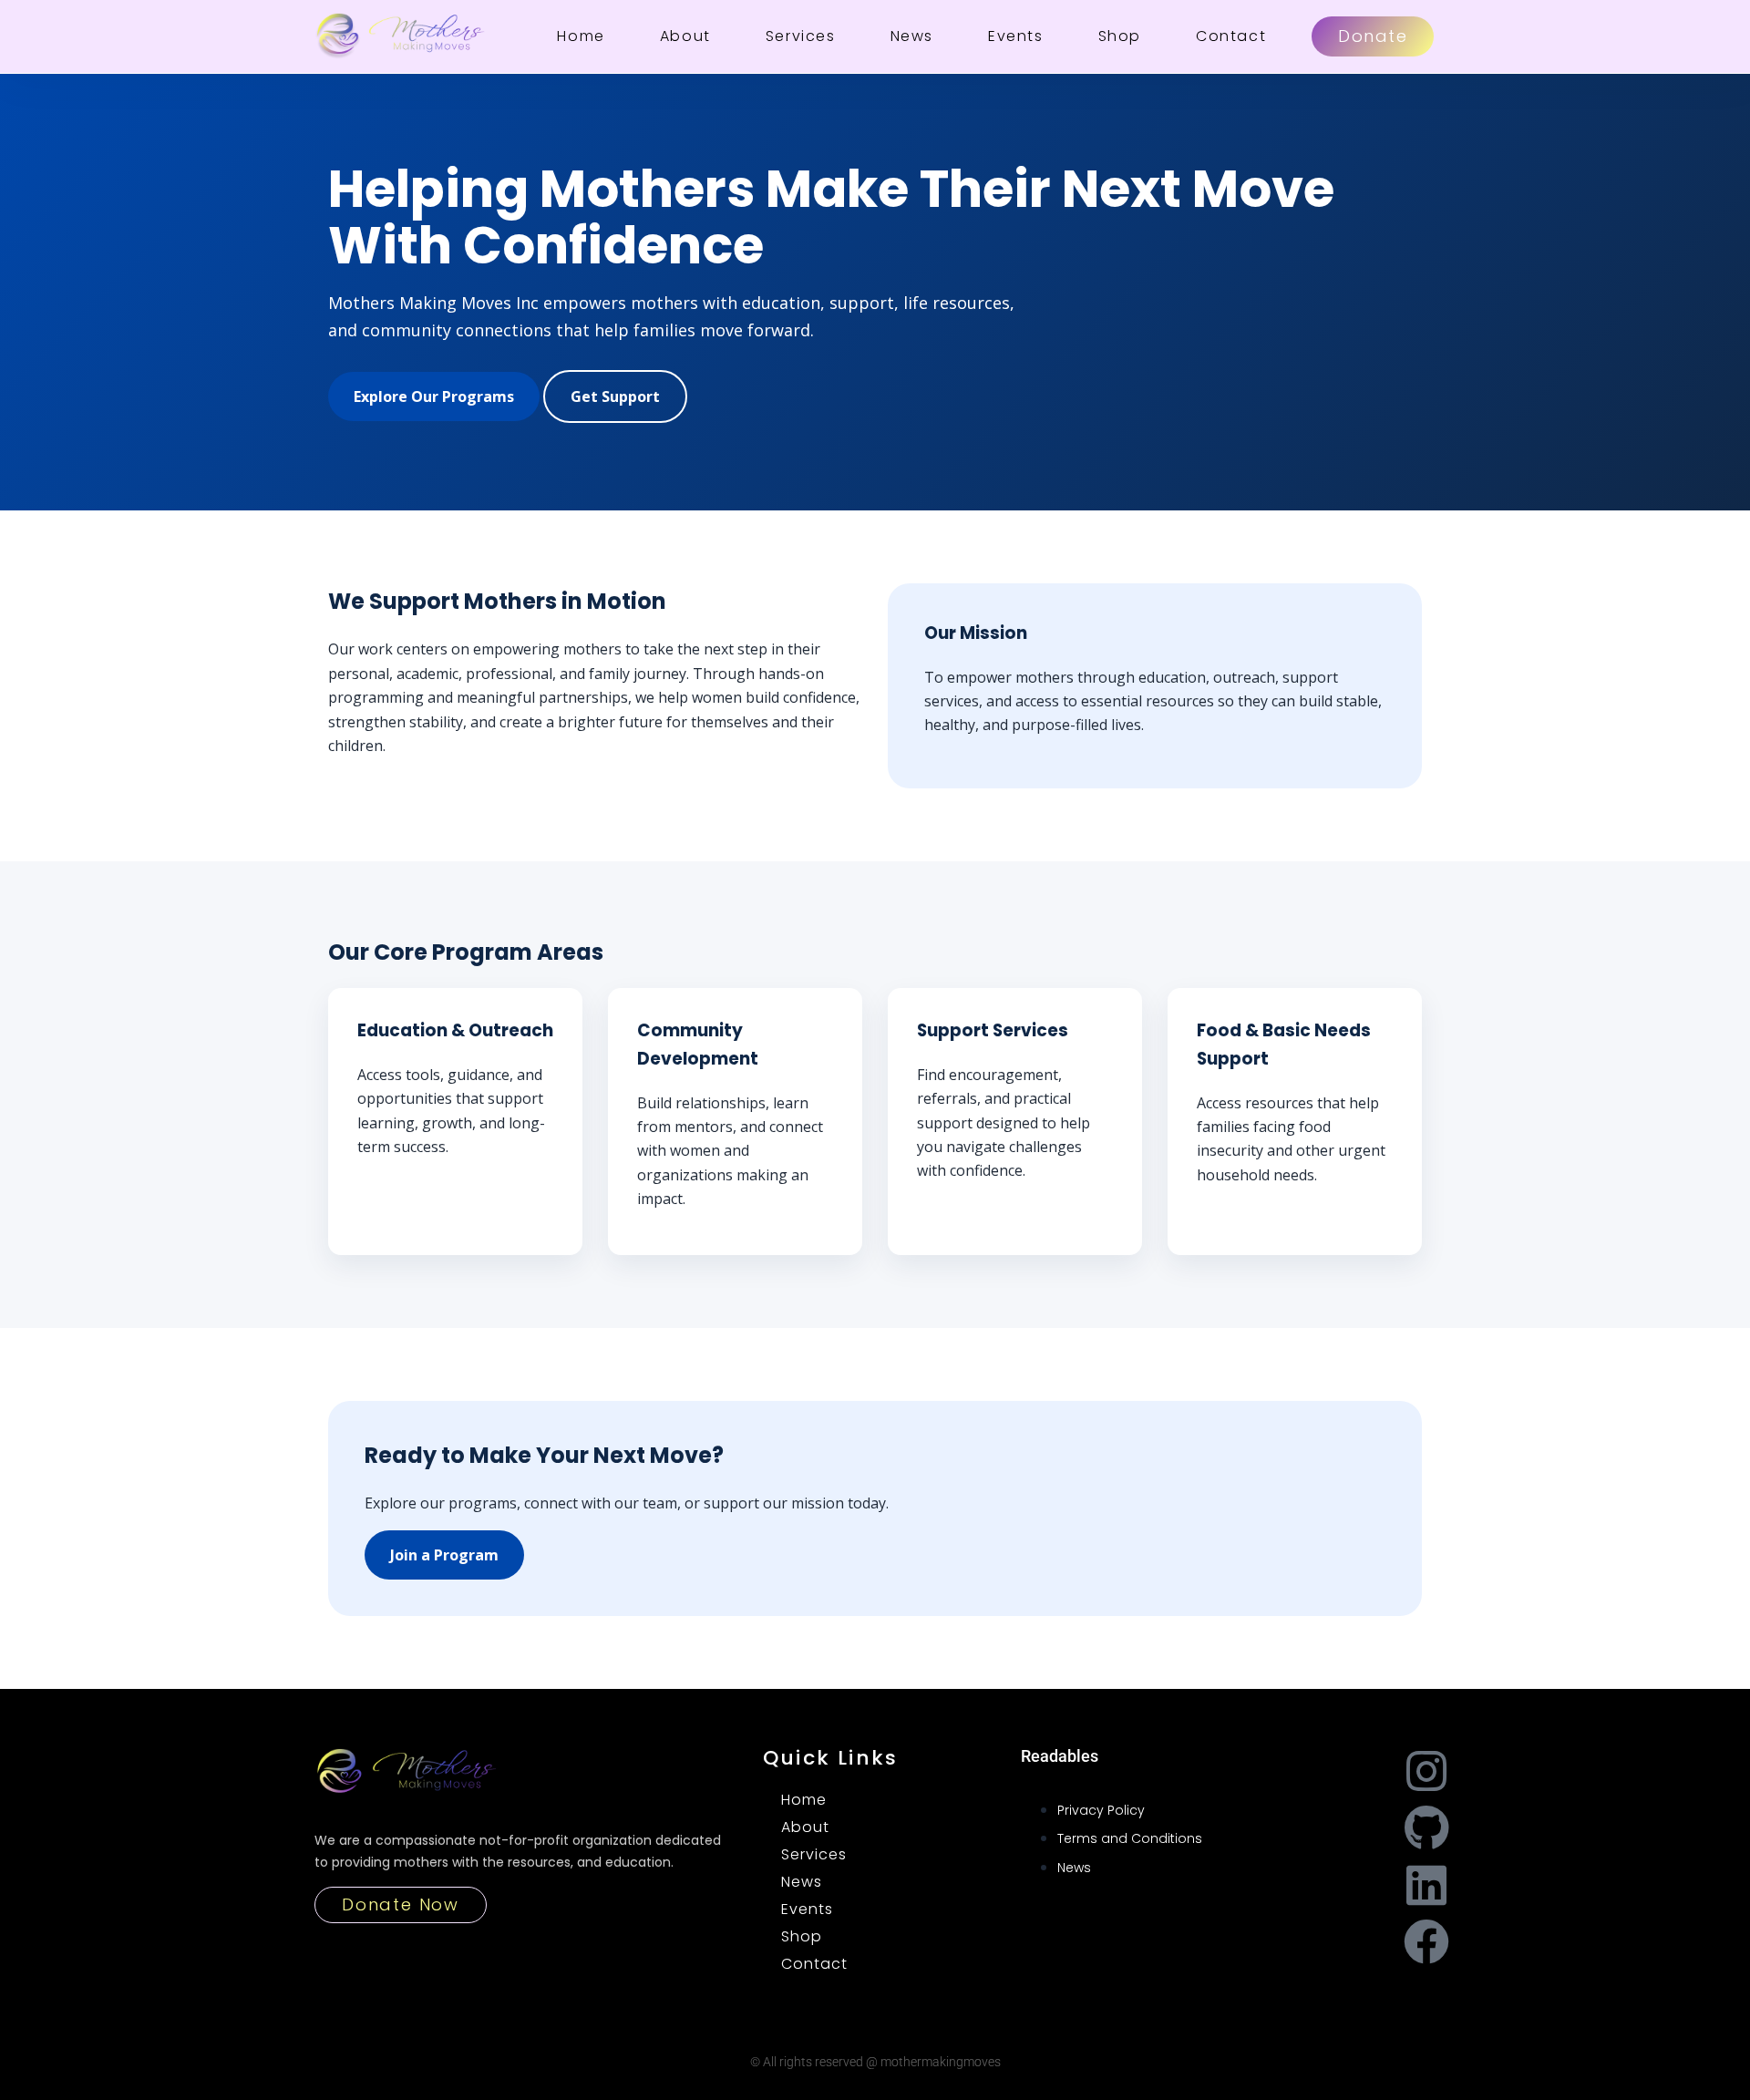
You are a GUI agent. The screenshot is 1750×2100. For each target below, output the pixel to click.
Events (1016, 36)
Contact (1231, 36)
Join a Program (444, 1555)
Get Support (615, 396)
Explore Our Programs (434, 396)
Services (801, 36)
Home (581, 36)
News (912, 36)
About (685, 36)
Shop (1120, 36)
